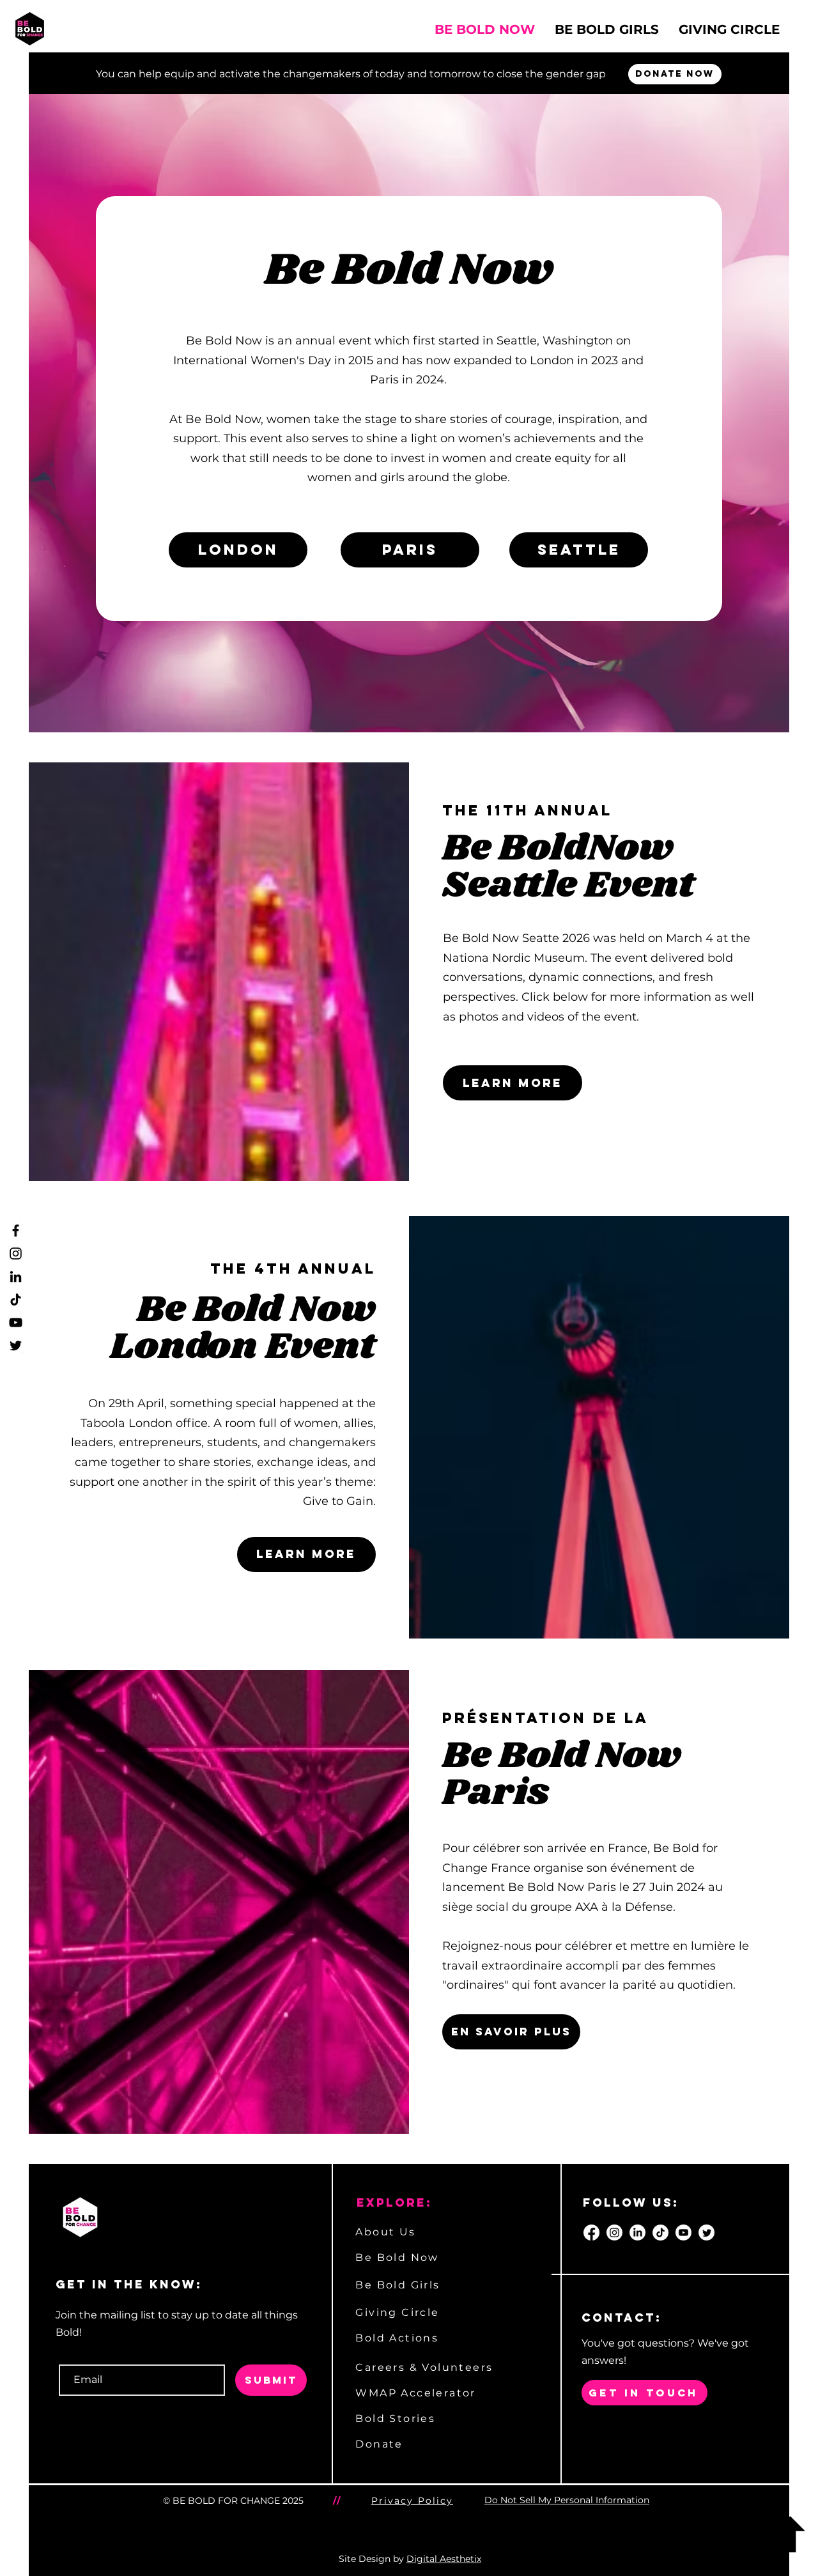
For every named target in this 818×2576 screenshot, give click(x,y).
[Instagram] (614, 2233)
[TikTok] (660, 2233)
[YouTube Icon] (16, 1323)
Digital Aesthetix (444, 2559)
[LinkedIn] (637, 2233)
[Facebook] (591, 2233)
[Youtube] (683, 2233)
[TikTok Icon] (16, 1300)
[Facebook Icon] (16, 1230)
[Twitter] (706, 2233)
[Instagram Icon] (16, 1253)
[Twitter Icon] (16, 1346)
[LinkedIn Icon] (16, 1276)
